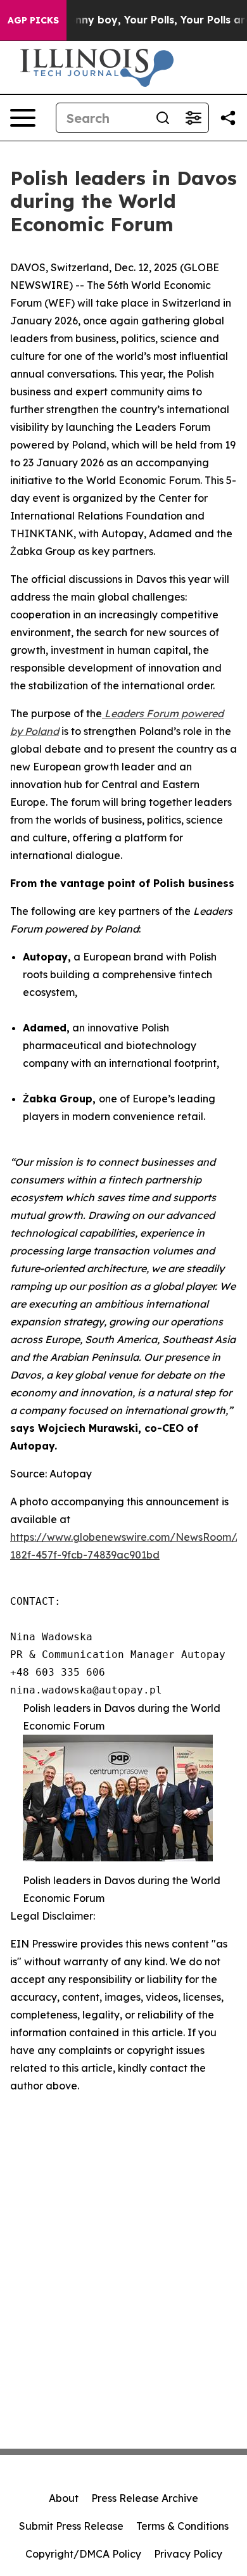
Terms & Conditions (182, 2526)
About (64, 2498)
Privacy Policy (188, 2554)
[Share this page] (228, 118)
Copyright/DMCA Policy (83, 2554)
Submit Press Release (71, 2526)
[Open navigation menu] (23, 118)
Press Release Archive (145, 2498)
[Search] (163, 118)
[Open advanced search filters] (193, 118)
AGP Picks (33, 20)
